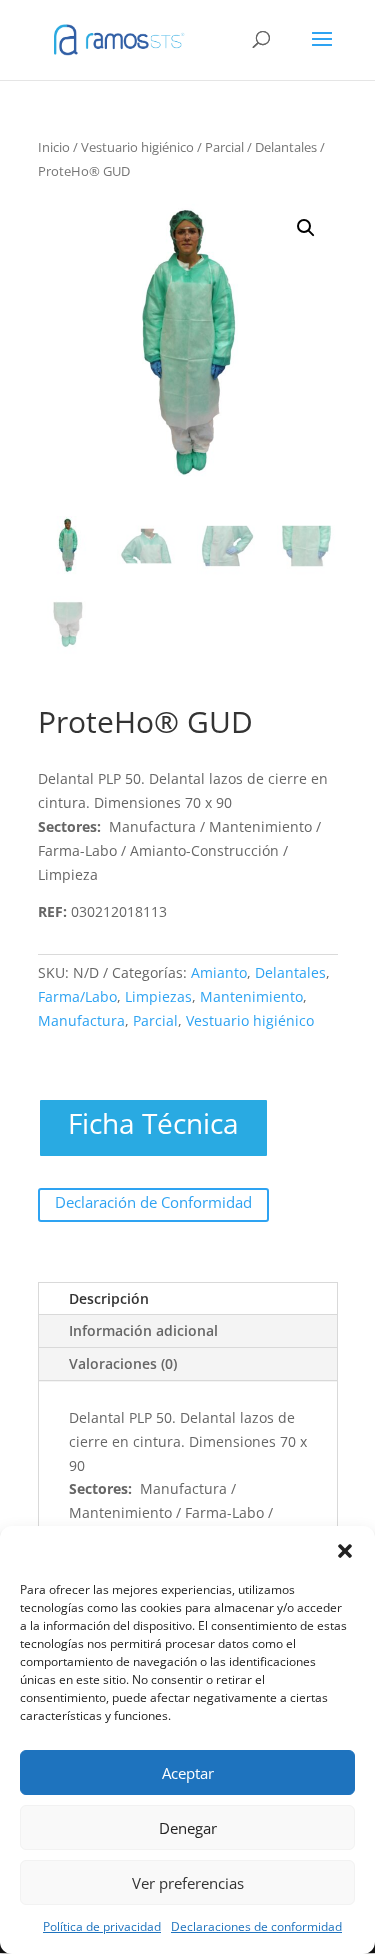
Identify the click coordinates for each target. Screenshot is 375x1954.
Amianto (219, 972)
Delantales (286, 147)
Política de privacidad (102, 1926)
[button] (345, 1551)
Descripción (109, 1298)
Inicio (54, 147)
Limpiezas (158, 996)
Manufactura (81, 1020)
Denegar (188, 1828)
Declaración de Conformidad (153, 1202)
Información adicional (143, 1330)
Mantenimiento (251, 996)
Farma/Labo (77, 996)
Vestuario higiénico (137, 147)
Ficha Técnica (153, 1123)
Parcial (224, 147)
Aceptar (188, 1773)
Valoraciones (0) (123, 1363)
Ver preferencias (188, 1883)
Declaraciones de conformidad (256, 1926)
